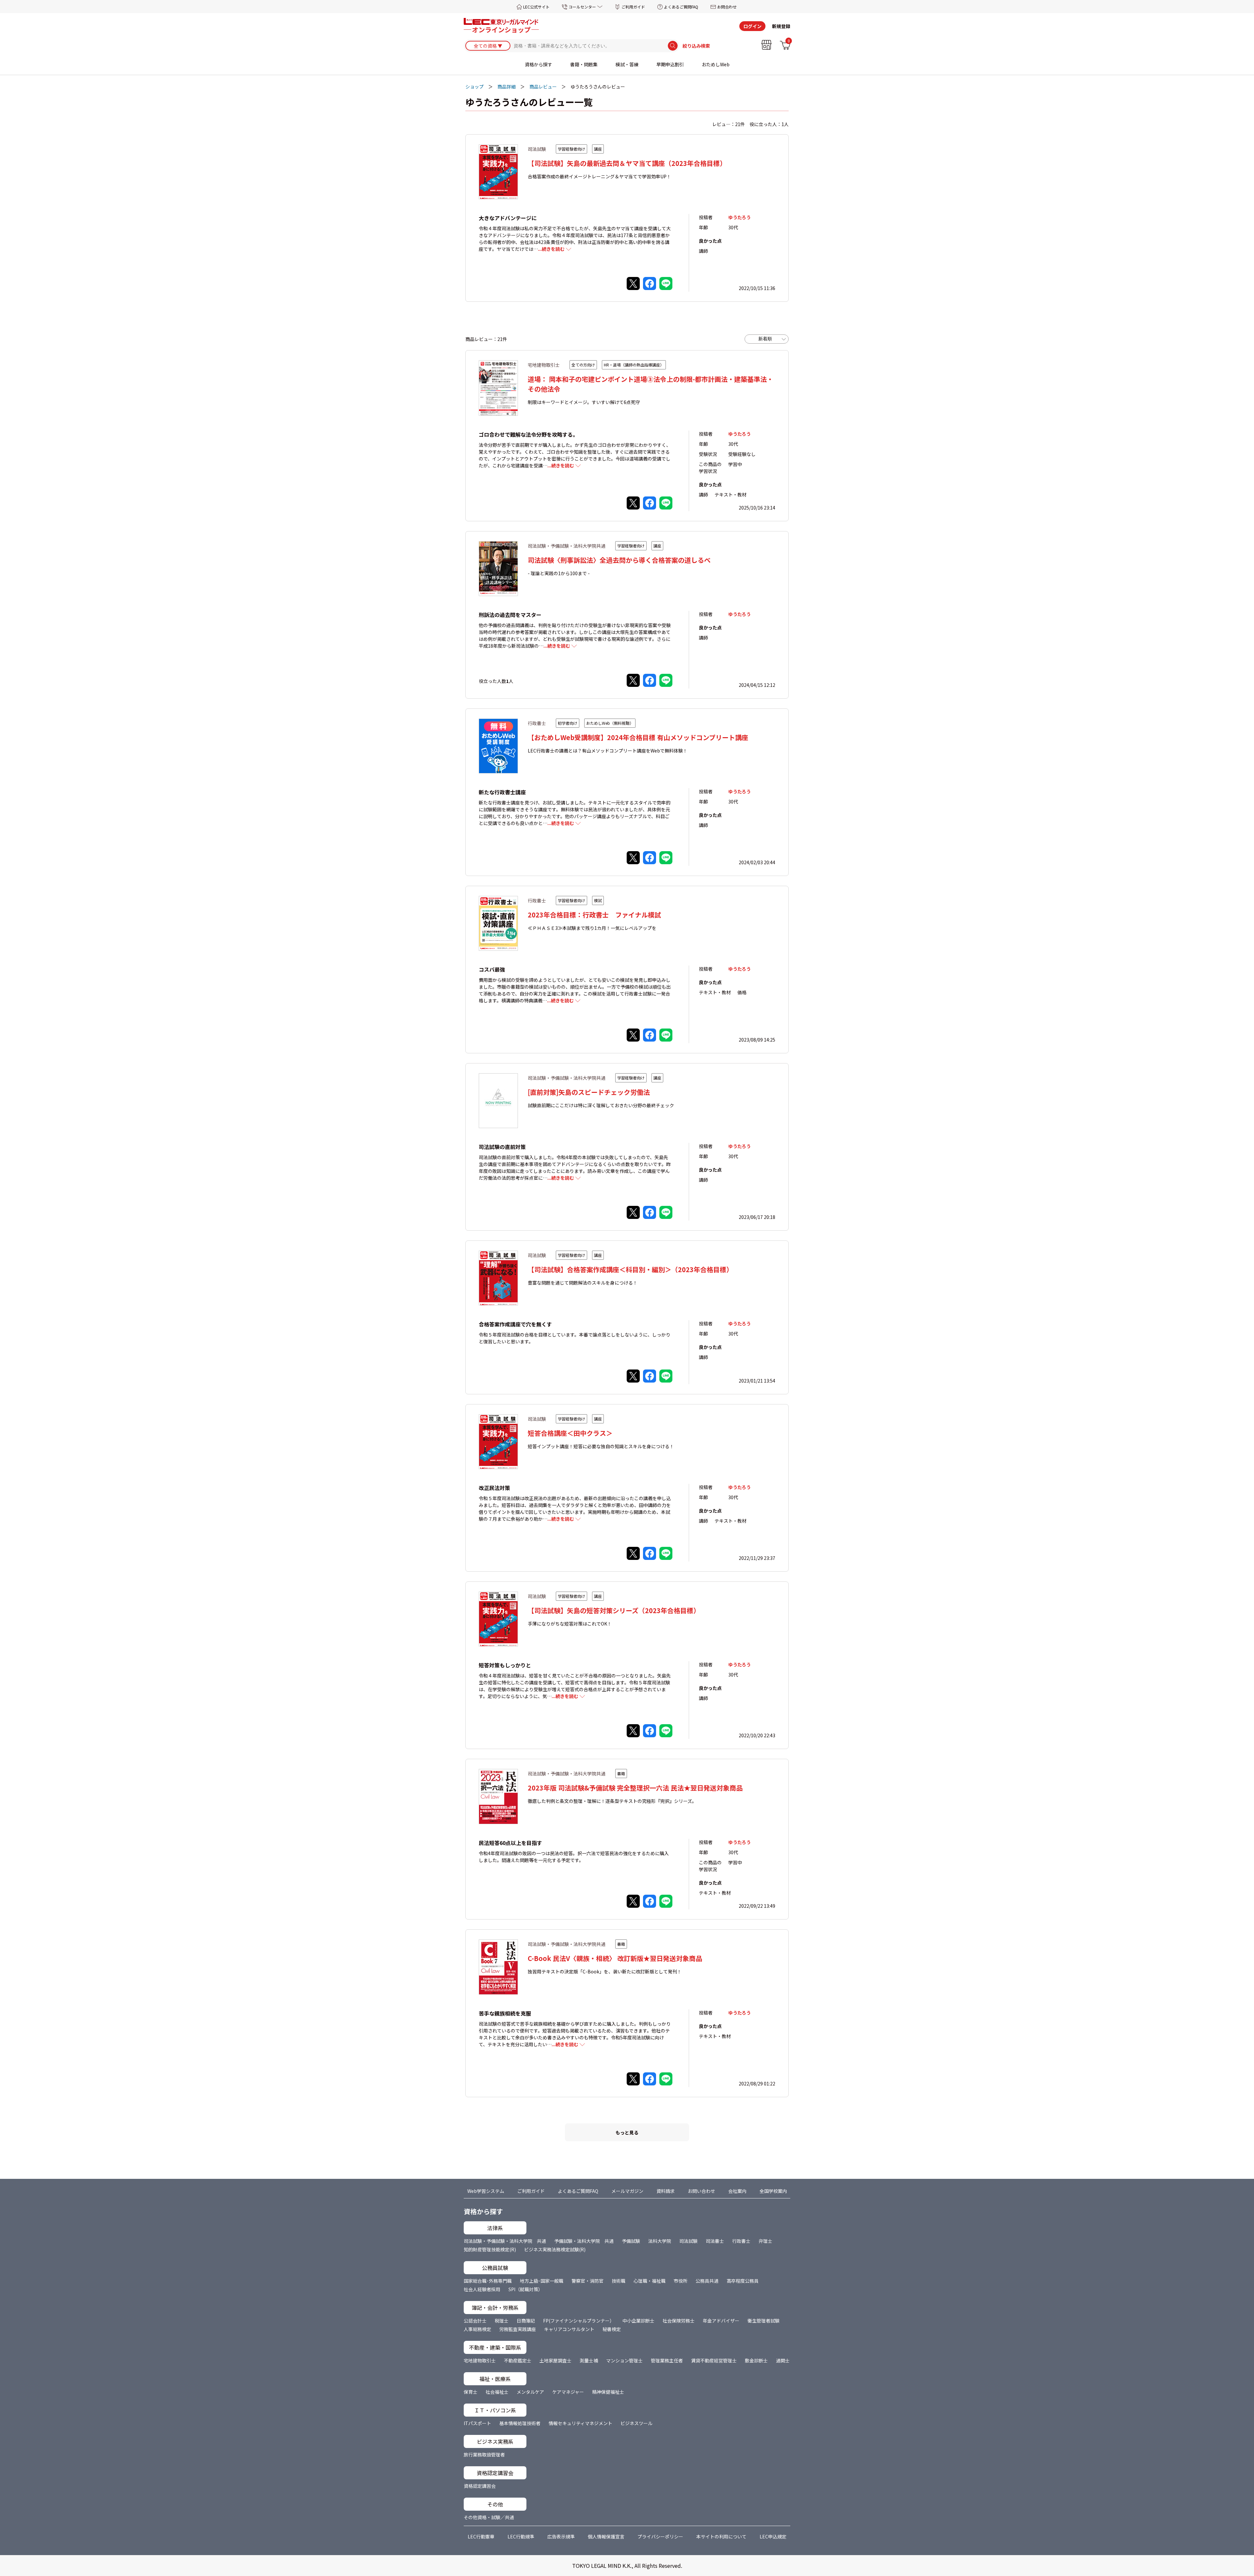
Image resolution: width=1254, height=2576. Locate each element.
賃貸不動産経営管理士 (714, 2360)
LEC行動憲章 (481, 2536)
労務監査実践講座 (518, 2329)
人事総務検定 (477, 2329)
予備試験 (631, 2241)
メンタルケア (530, 2392)
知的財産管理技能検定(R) (490, 2249)
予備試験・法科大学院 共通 (584, 2241)
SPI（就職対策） (526, 2289)
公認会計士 (475, 2321)
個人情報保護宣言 (606, 2536)
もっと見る (627, 2132)
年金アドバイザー (721, 2321)
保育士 (471, 2392)
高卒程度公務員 (743, 2281)
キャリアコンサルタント (569, 2329)
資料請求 (666, 2191)
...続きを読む (551, 249)
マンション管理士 (624, 2360)
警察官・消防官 (587, 2281)
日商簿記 (526, 2321)
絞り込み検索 (696, 46)
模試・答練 (627, 64)
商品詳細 (506, 87)
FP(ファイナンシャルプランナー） (579, 2321)
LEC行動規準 (521, 2536)
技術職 (619, 2281)
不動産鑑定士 (518, 2360)
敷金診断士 (756, 2360)
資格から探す (539, 64)
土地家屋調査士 (555, 2360)
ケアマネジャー (568, 2392)
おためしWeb (716, 64)
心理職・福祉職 (650, 2281)
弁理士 (765, 2241)
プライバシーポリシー (660, 2536)
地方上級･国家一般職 (542, 2281)
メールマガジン (627, 2191)
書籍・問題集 (584, 64)
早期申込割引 (670, 64)
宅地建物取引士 (480, 2360)
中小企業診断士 (638, 2321)
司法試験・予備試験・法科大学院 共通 (505, 2241)
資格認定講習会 (480, 2486)
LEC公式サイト (536, 7)
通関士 (783, 2360)
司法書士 (715, 2241)
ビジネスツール (636, 2423)
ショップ (474, 87)
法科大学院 (660, 2241)
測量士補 (589, 2360)
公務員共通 (707, 2281)
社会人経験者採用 (482, 2289)
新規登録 (781, 26)
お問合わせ (727, 7)
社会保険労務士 (679, 2321)
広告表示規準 (561, 2536)
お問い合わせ (701, 2191)
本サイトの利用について (721, 2536)
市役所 (681, 2281)
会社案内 (737, 2191)
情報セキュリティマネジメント (580, 2423)
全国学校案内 (773, 2191)
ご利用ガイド (633, 7)
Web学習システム (486, 2191)
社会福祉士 (497, 2392)
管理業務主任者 (667, 2360)
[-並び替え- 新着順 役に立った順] (767, 339)
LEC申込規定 (773, 2536)
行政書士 (741, 2241)
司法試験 (688, 2241)
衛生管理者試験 (764, 2321)
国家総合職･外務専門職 (488, 2281)
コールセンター (582, 7)
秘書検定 (612, 2329)
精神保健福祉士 (608, 2392)
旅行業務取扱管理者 (484, 2454)
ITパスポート (477, 2423)
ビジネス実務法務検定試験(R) (555, 2249)
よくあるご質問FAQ (681, 7)
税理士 (502, 2321)
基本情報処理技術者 (520, 2423)
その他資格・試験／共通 (489, 2517)
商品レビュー (543, 87)
